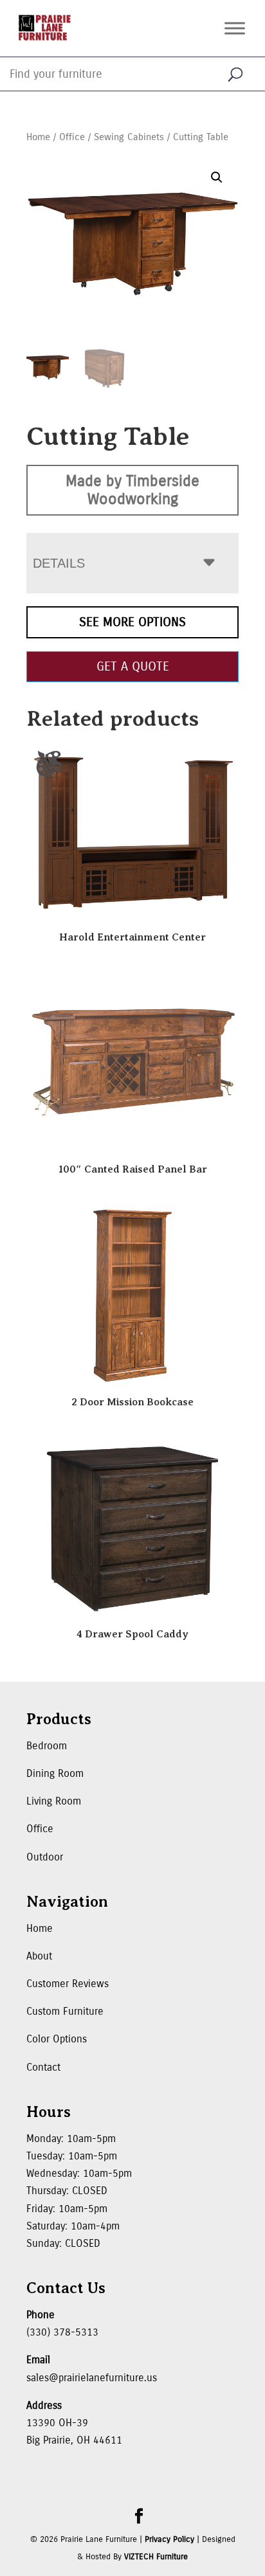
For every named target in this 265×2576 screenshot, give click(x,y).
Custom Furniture (65, 2011)
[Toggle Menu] (235, 28)
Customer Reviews (68, 1984)
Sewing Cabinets (129, 137)
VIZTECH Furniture (156, 2557)
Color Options (57, 2039)
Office (72, 137)
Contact (43, 2067)
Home (38, 137)
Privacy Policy (169, 2539)
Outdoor (45, 1857)
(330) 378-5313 (62, 2332)
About (39, 1956)
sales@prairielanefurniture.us (92, 2378)
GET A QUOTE (133, 666)
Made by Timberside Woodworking (132, 490)
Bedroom (47, 1746)
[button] (217, 177)
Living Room (54, 1801)
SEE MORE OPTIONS (132, 622)
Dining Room (55, 1773)
